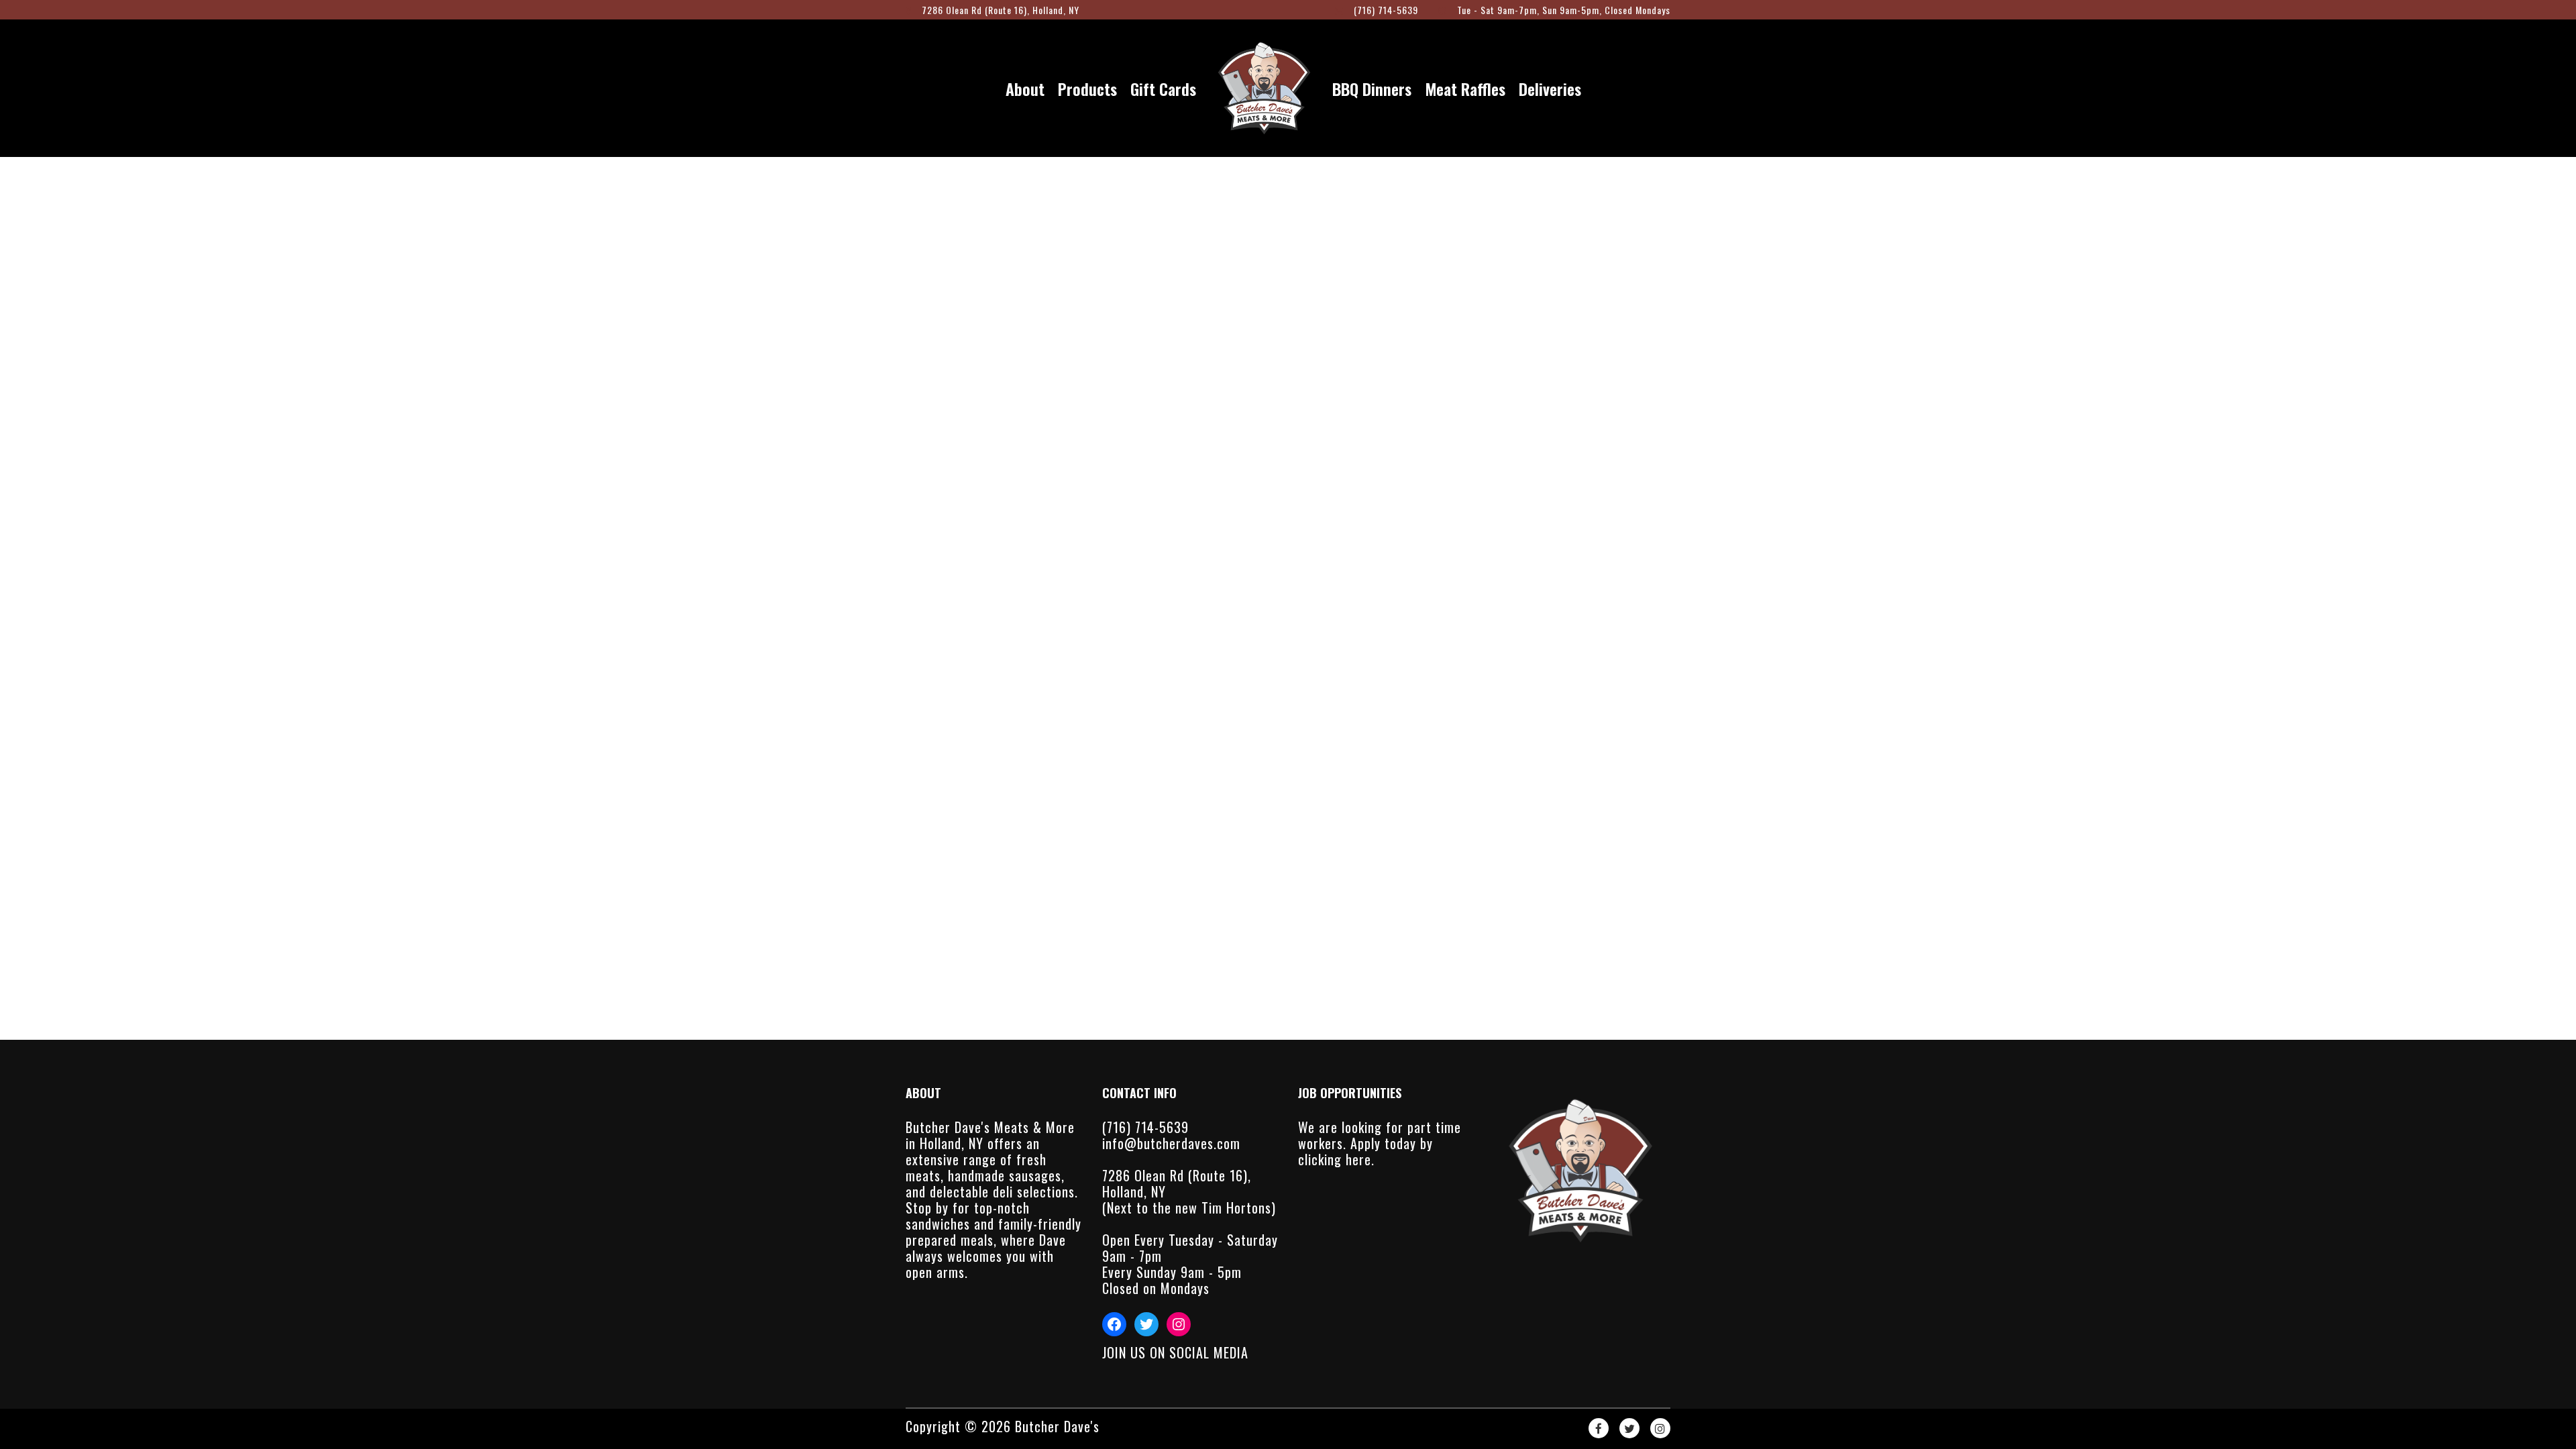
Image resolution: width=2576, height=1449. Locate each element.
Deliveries (1550, 89)
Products (1087, 89)
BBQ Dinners (1372, 89)
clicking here (1335, 1159)
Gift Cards (1163, 89)
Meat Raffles (1465, 89)
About (1025, 89)
